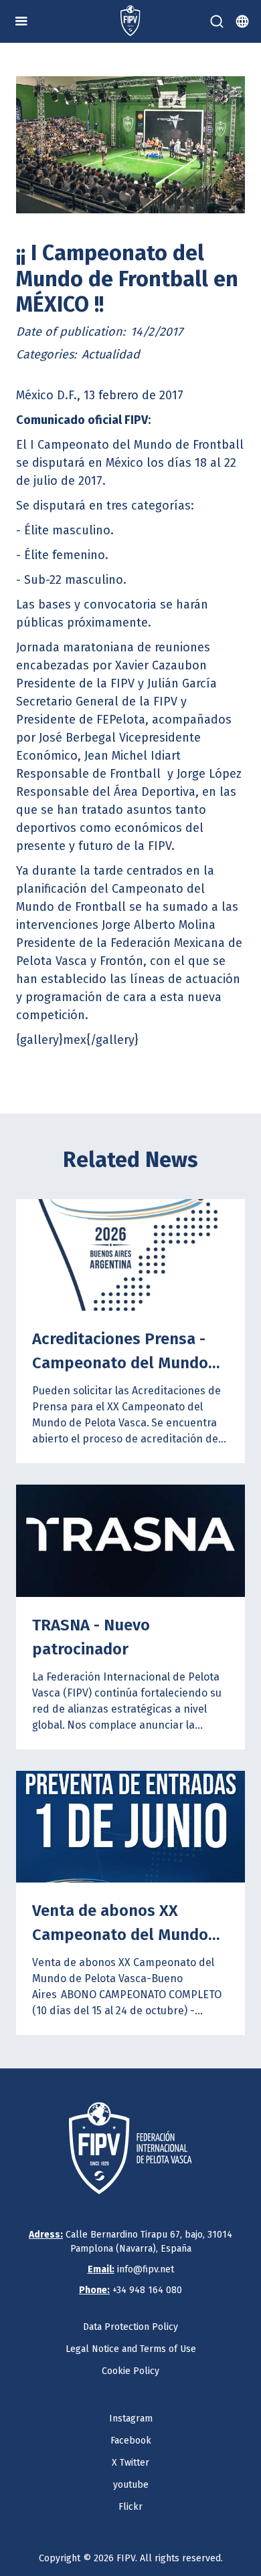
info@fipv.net (131, 2269)
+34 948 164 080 (130, 2290)
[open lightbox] (130, 145)
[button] (21, 21)
